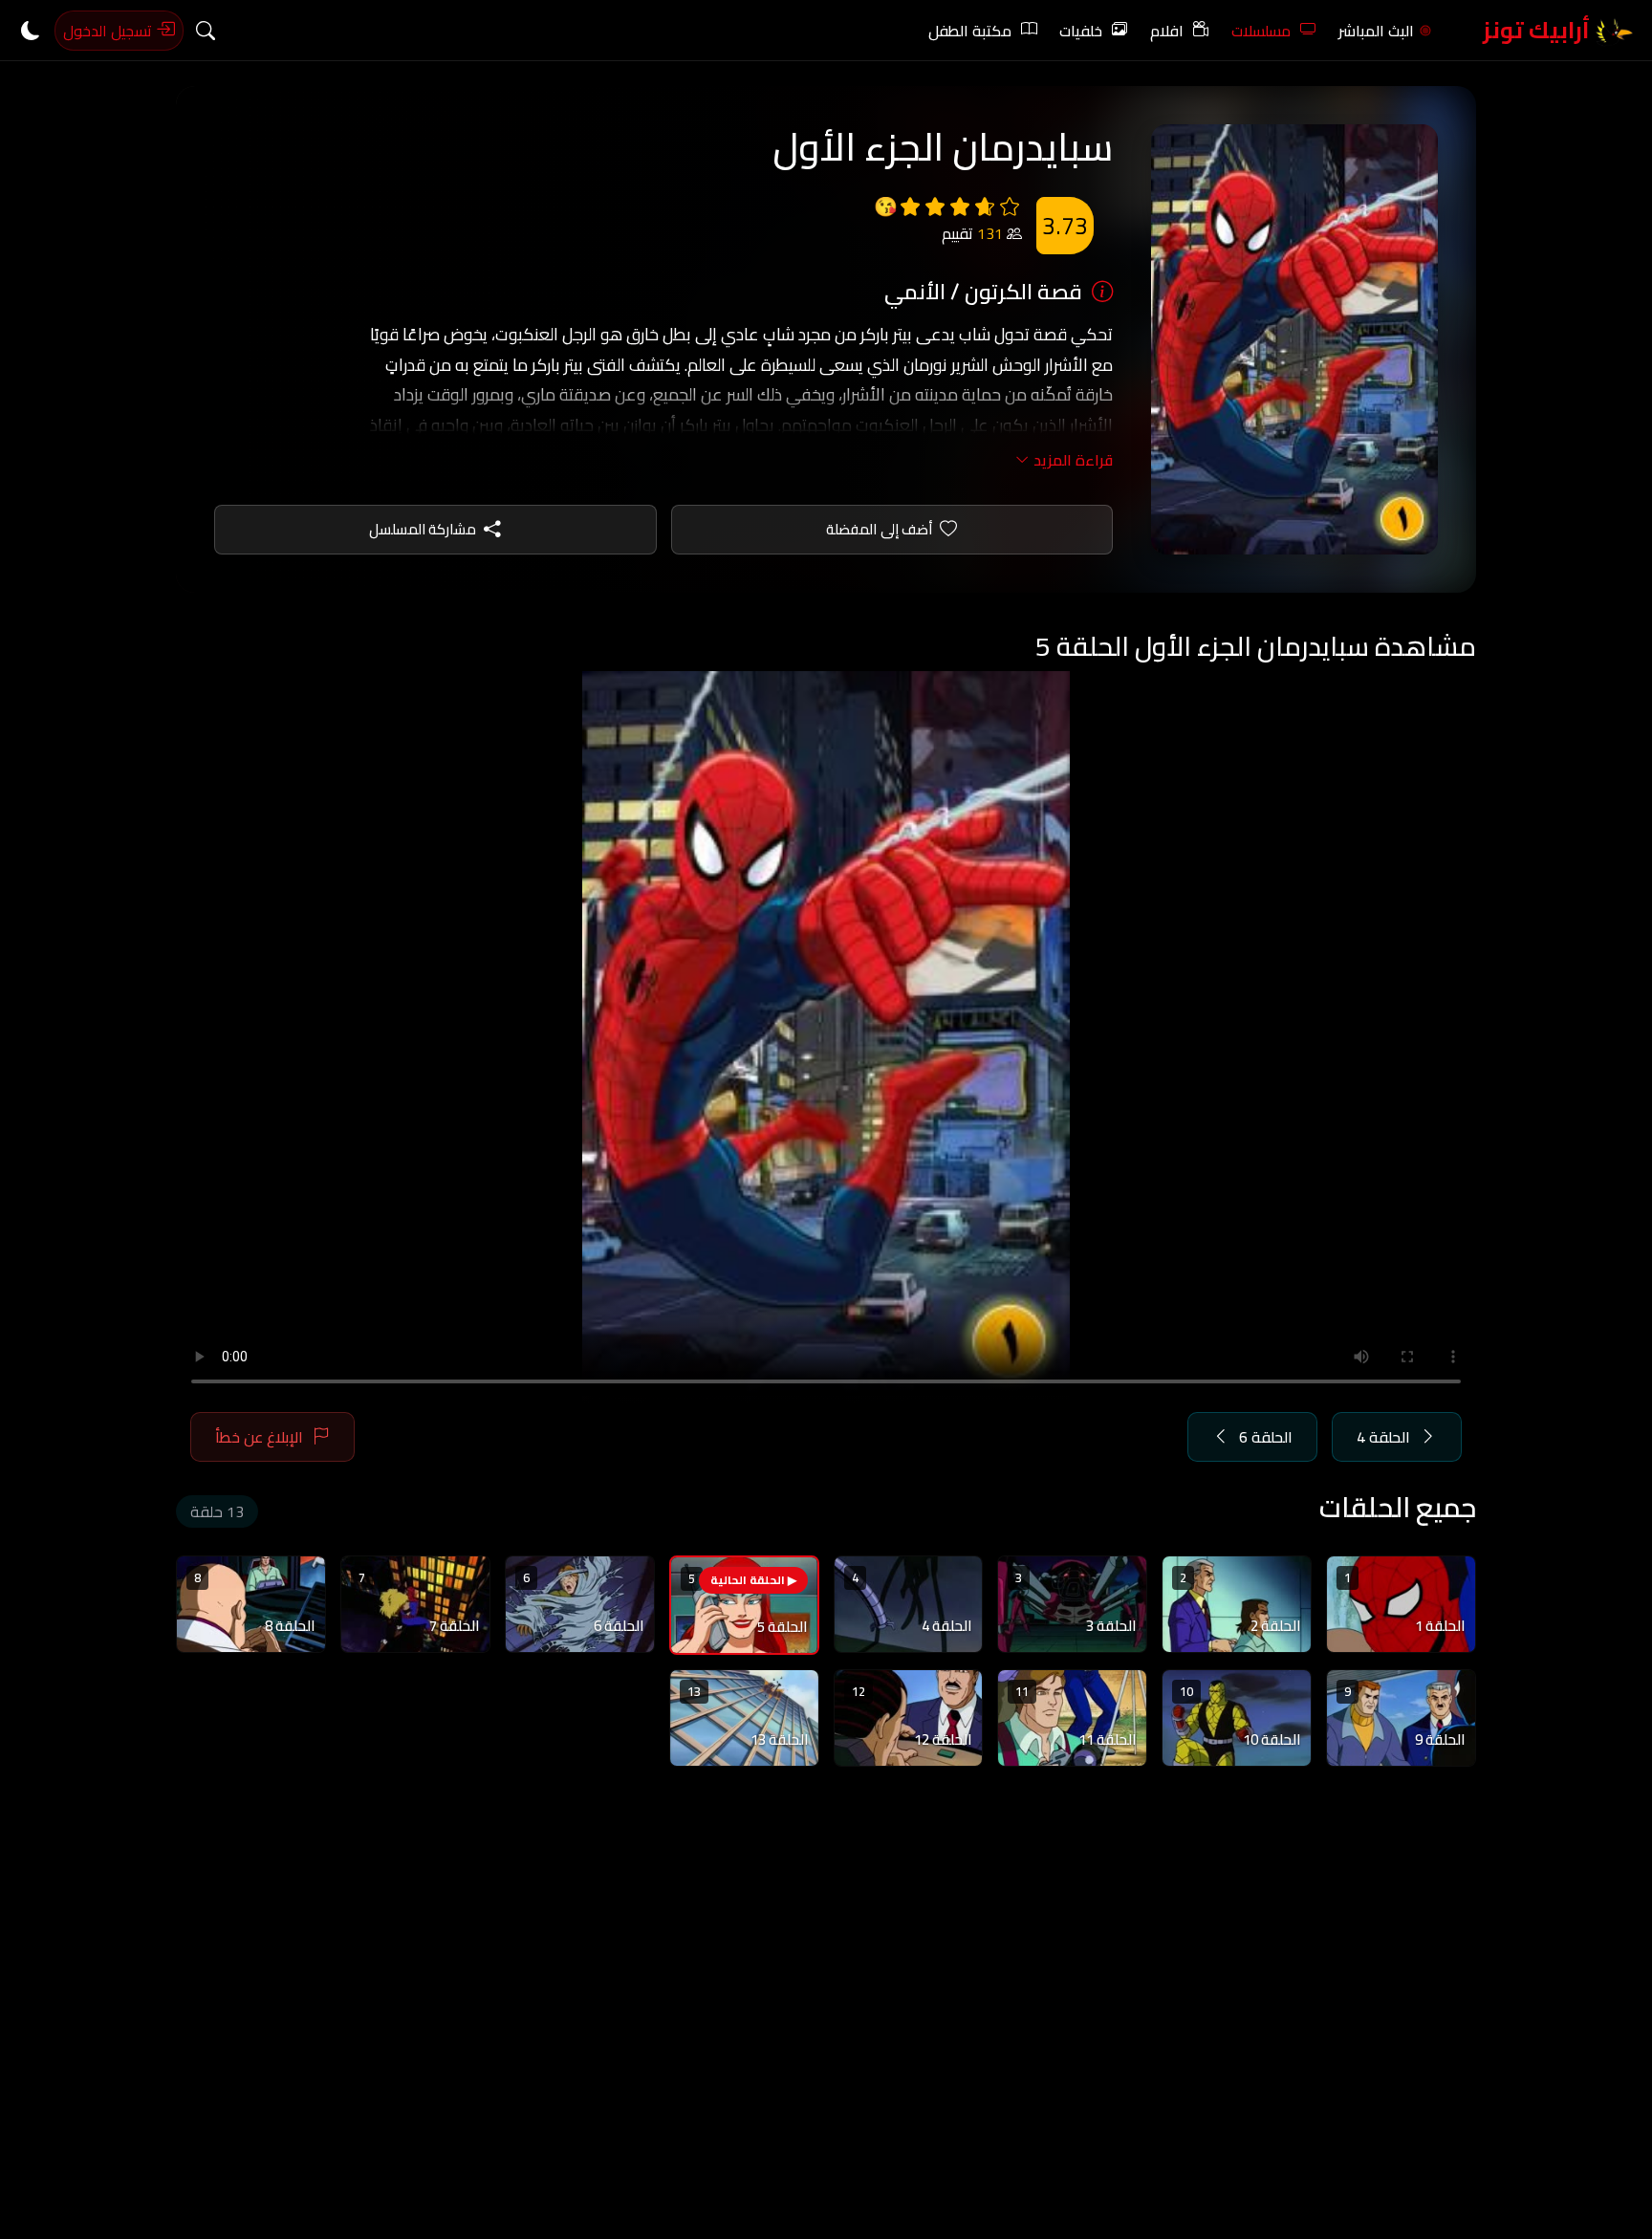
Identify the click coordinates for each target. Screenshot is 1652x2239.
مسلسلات (1261, 31)
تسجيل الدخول (109, 31)
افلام (1167, 31)
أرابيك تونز (1539, 30)
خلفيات (1081, 31)
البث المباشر (1376, 31)
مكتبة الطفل (970, 31)
